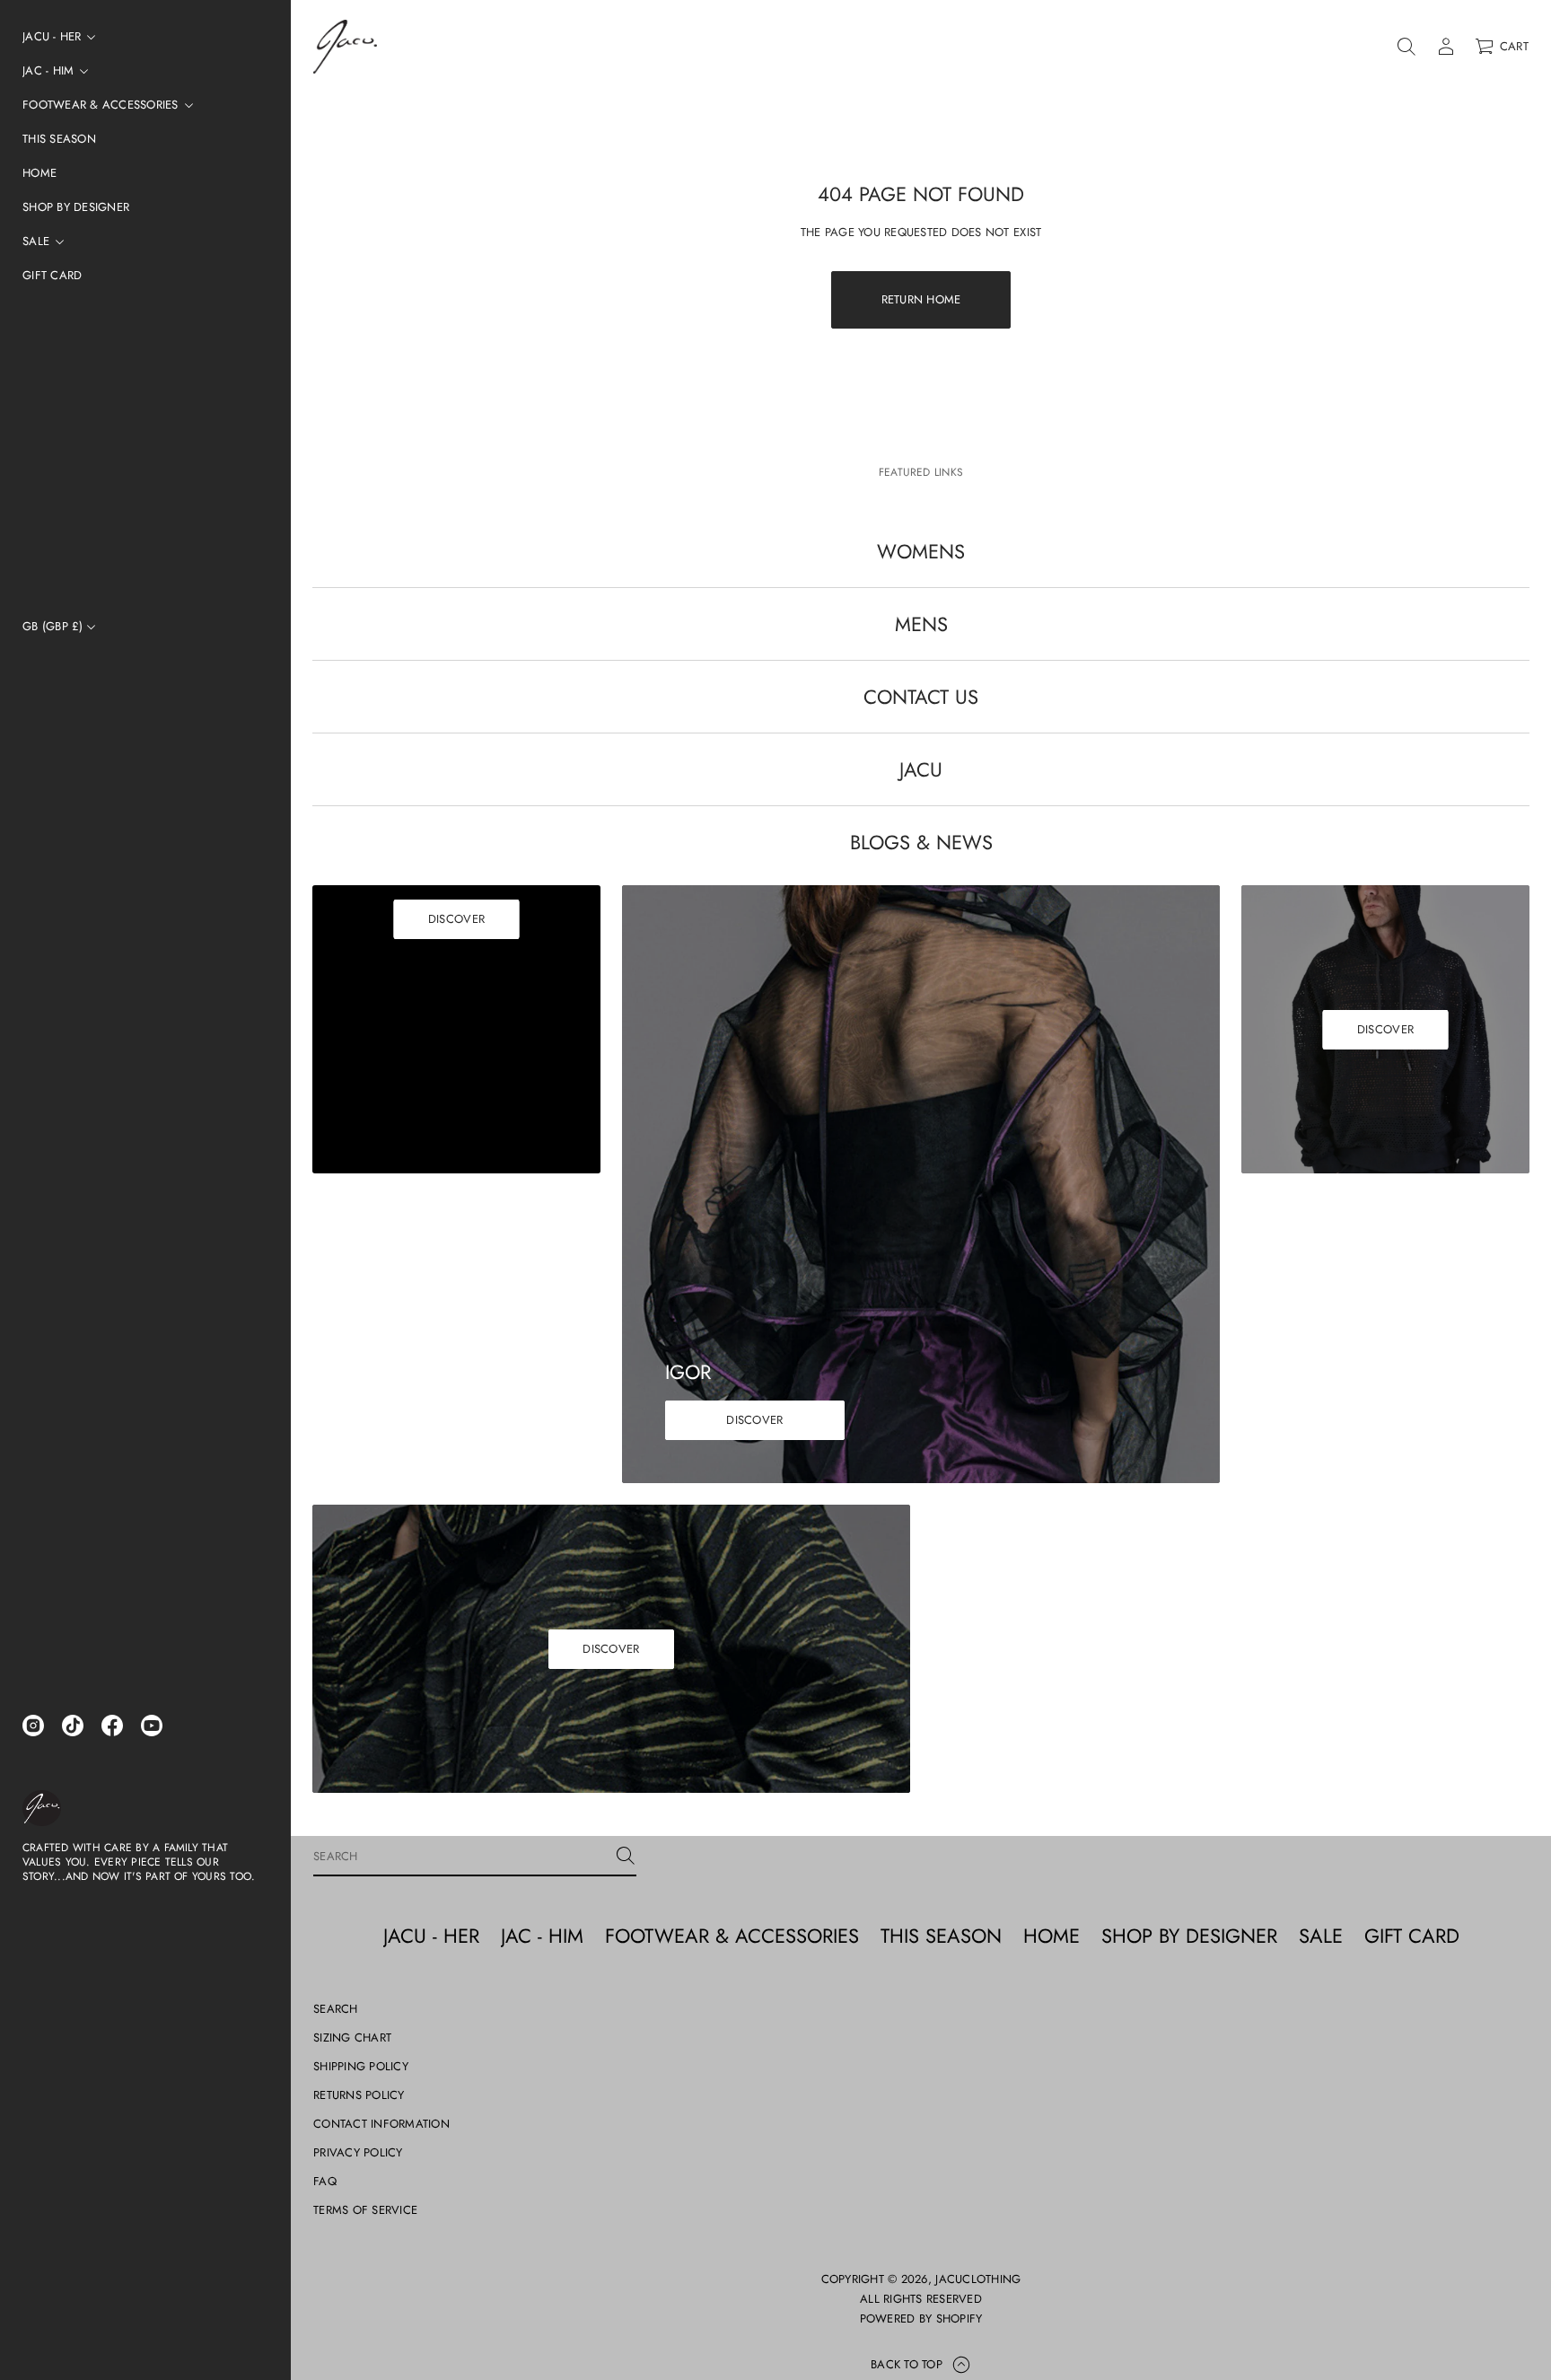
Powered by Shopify (921, 2319)
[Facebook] (112, 1726)
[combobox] (460, 1856)
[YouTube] (152, 1726)
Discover (456, 919)
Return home (921, 299)
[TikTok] (73, 1726)
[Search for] (626, 1856)
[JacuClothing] (42, 1808)
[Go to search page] (1406, 47)
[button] (1406, 47)
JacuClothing (978, 2279)
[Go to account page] (1446, 47)
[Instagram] (33, 1726)
